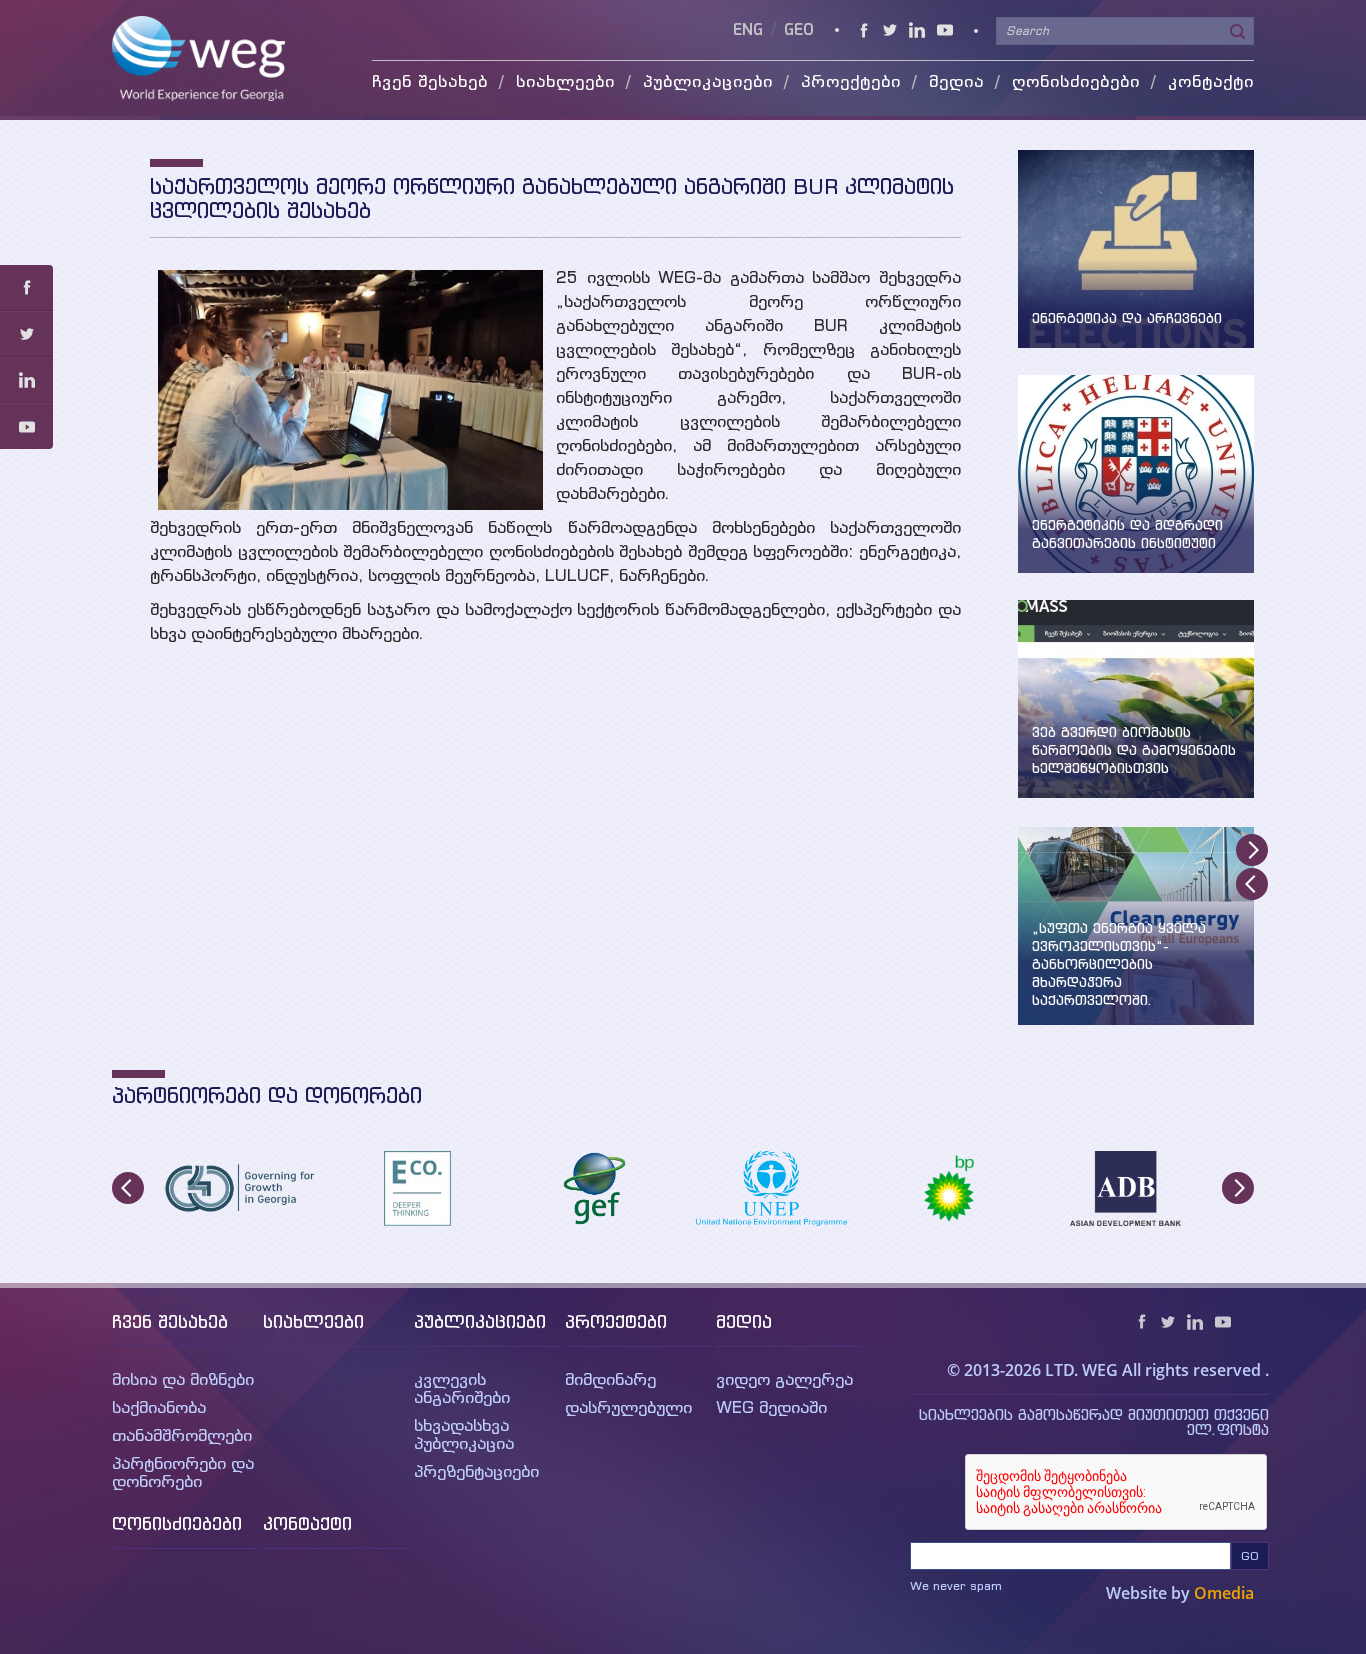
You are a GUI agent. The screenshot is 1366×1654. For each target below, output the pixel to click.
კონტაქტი (1211, 81)
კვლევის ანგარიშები (462, 1388)
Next (1252, 850)
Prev (1252, 884)
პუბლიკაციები (480, 1321)
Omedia (1224, 1593)
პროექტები (616, 1321)
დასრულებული (628, 1407)
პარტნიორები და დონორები (183, 1472)
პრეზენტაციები (476, 1471)
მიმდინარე (610, 1379)
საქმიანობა (159, 1407)
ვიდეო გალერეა (784, 1379)
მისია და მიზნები (183, 1379)
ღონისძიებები (1076, 81)
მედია (744, 1321)
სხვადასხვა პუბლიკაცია (464, 1434)
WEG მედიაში (771, 1407)
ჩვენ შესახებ (170, 1321)
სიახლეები (313, 1321)
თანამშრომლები (182, 1435)
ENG (750, 30)
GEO (799, 30)
